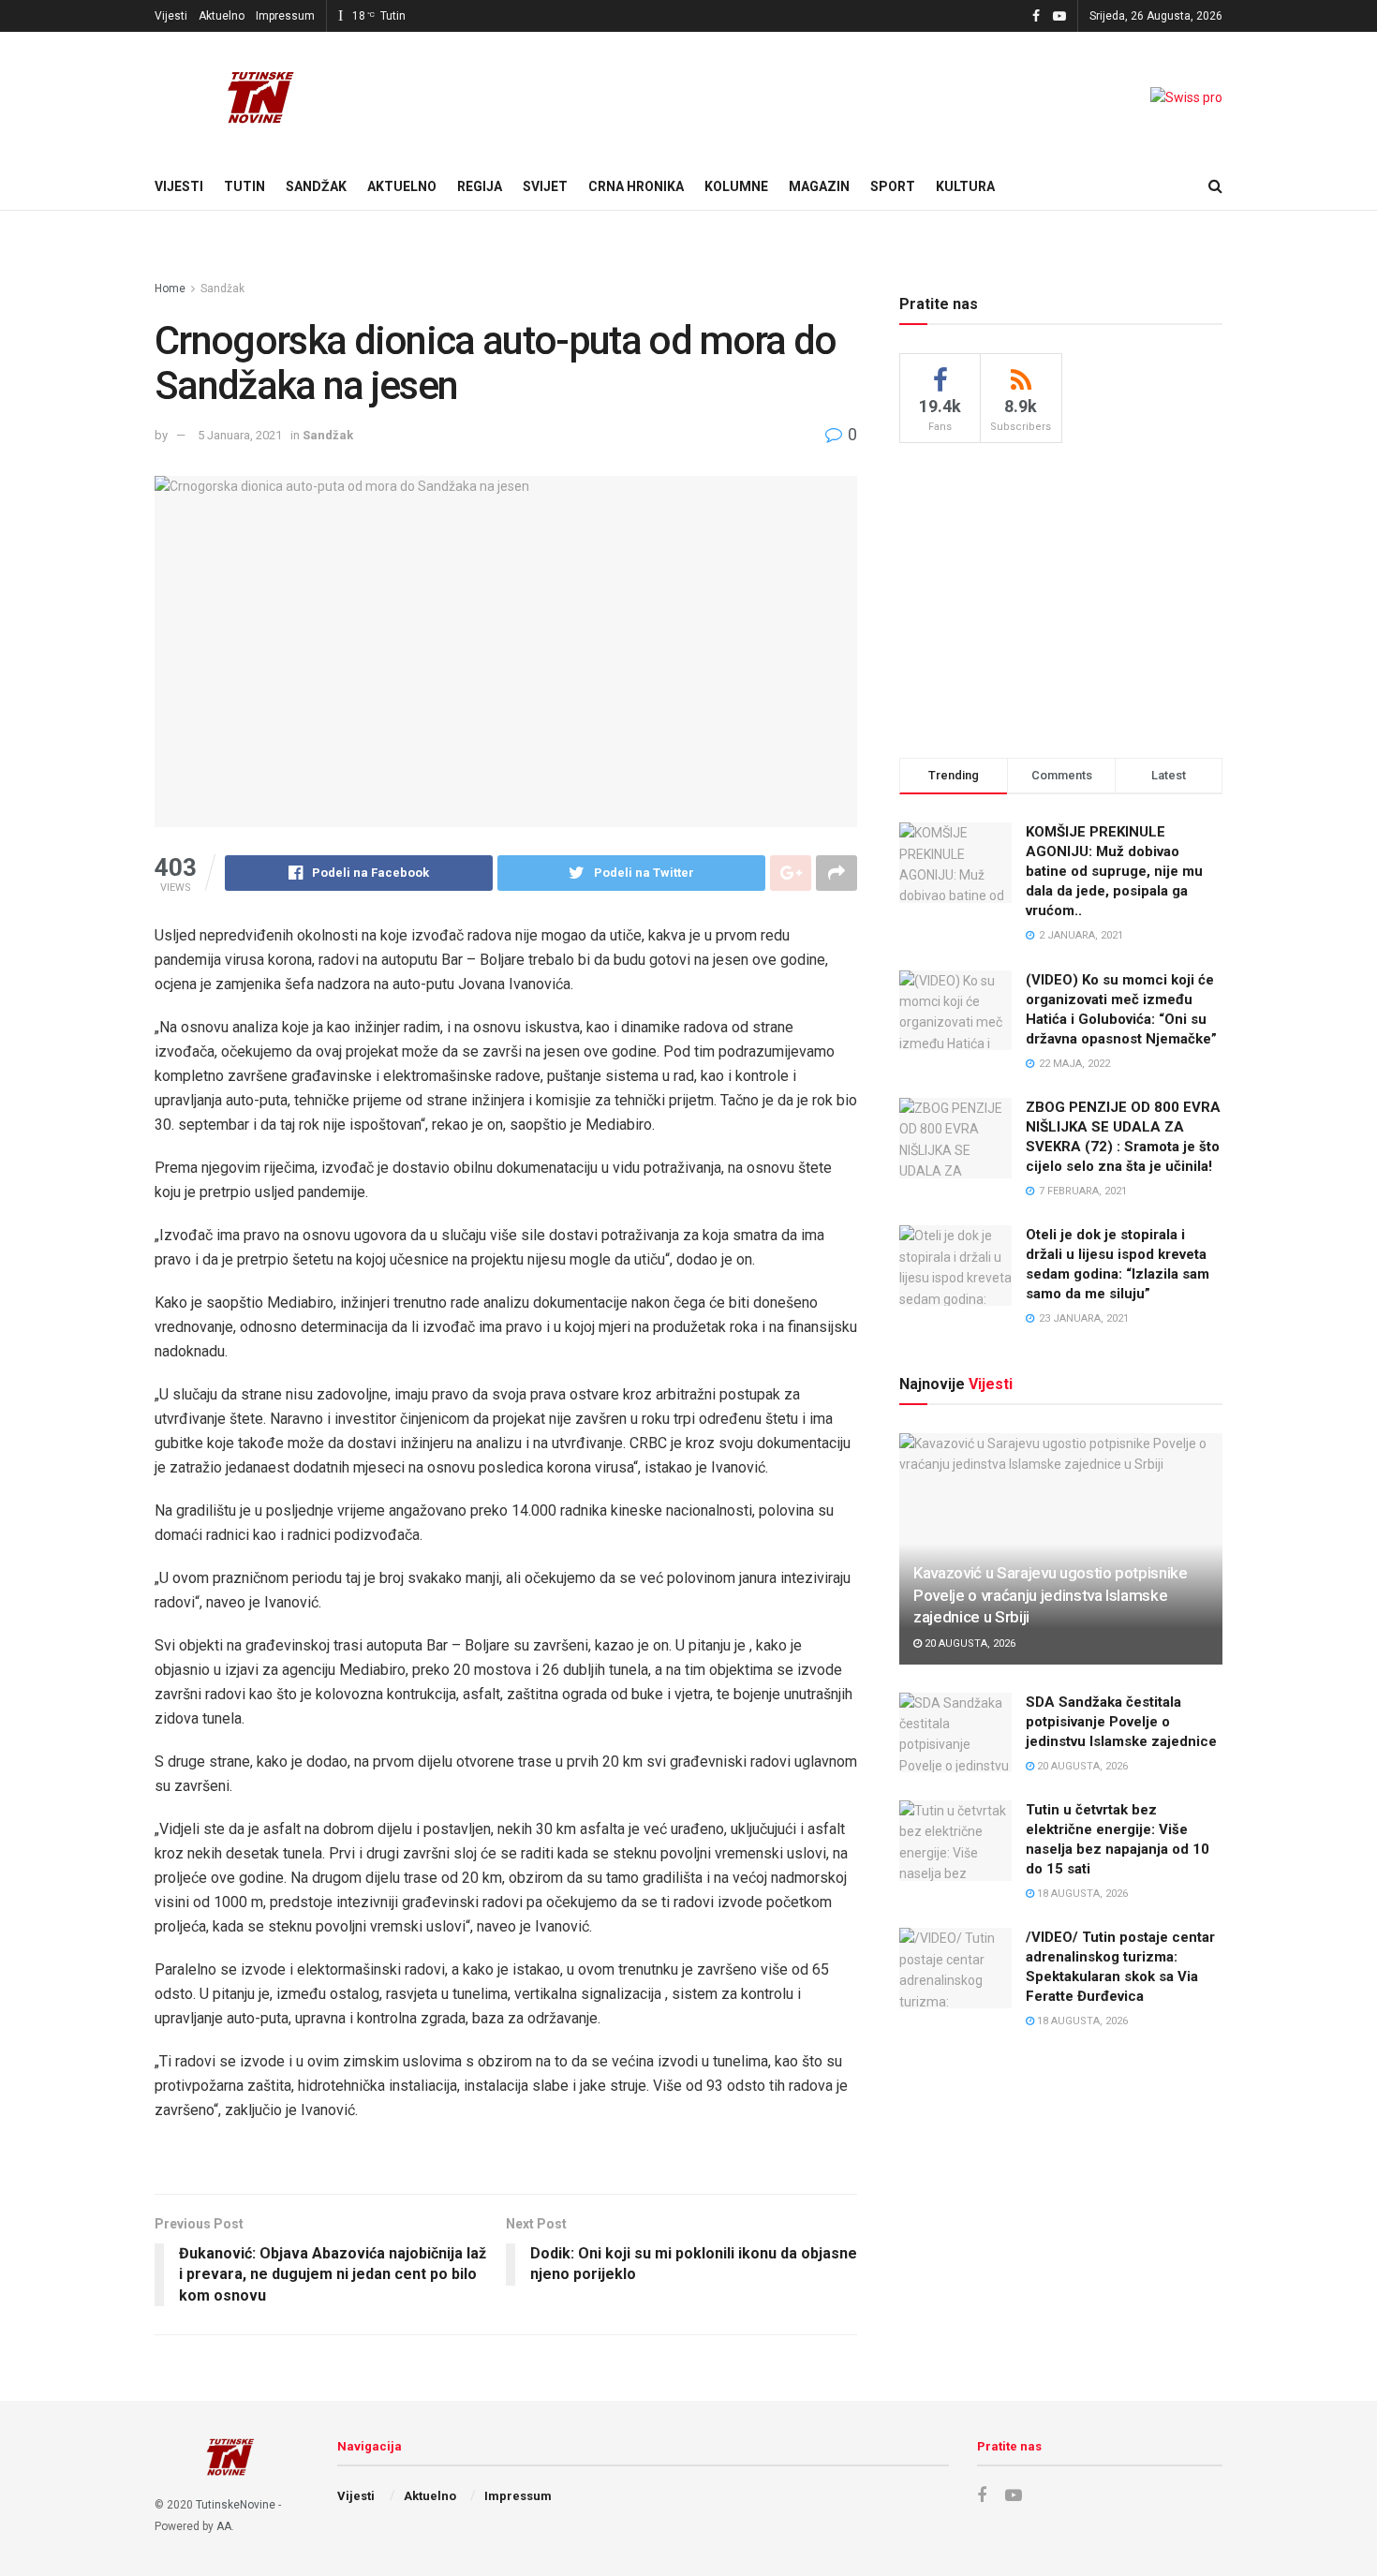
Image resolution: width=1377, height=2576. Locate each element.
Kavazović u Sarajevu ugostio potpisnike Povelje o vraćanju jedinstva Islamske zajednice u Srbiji (1051, 1595)
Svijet (545, 186)
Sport (893, 186)
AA (224, 2526)
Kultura (965, 186)
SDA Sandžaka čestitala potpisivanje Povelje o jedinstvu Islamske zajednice (1121, 1722)
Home (170, 289)
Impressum (285, 16)
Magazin (819, 186)
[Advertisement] (1061, 598)
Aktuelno (222, 16)
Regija (480, 186)
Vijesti (171, 16)
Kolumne (736, 186)
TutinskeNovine (236, 2505)
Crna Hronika (636, 186)
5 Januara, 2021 (240, 435)
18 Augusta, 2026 (1081, 1894)
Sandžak (316, 186)
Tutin (244, 186)
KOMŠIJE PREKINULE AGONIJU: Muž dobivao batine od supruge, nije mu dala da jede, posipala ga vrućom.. (1114, 871)
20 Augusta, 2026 (969, 1643)
